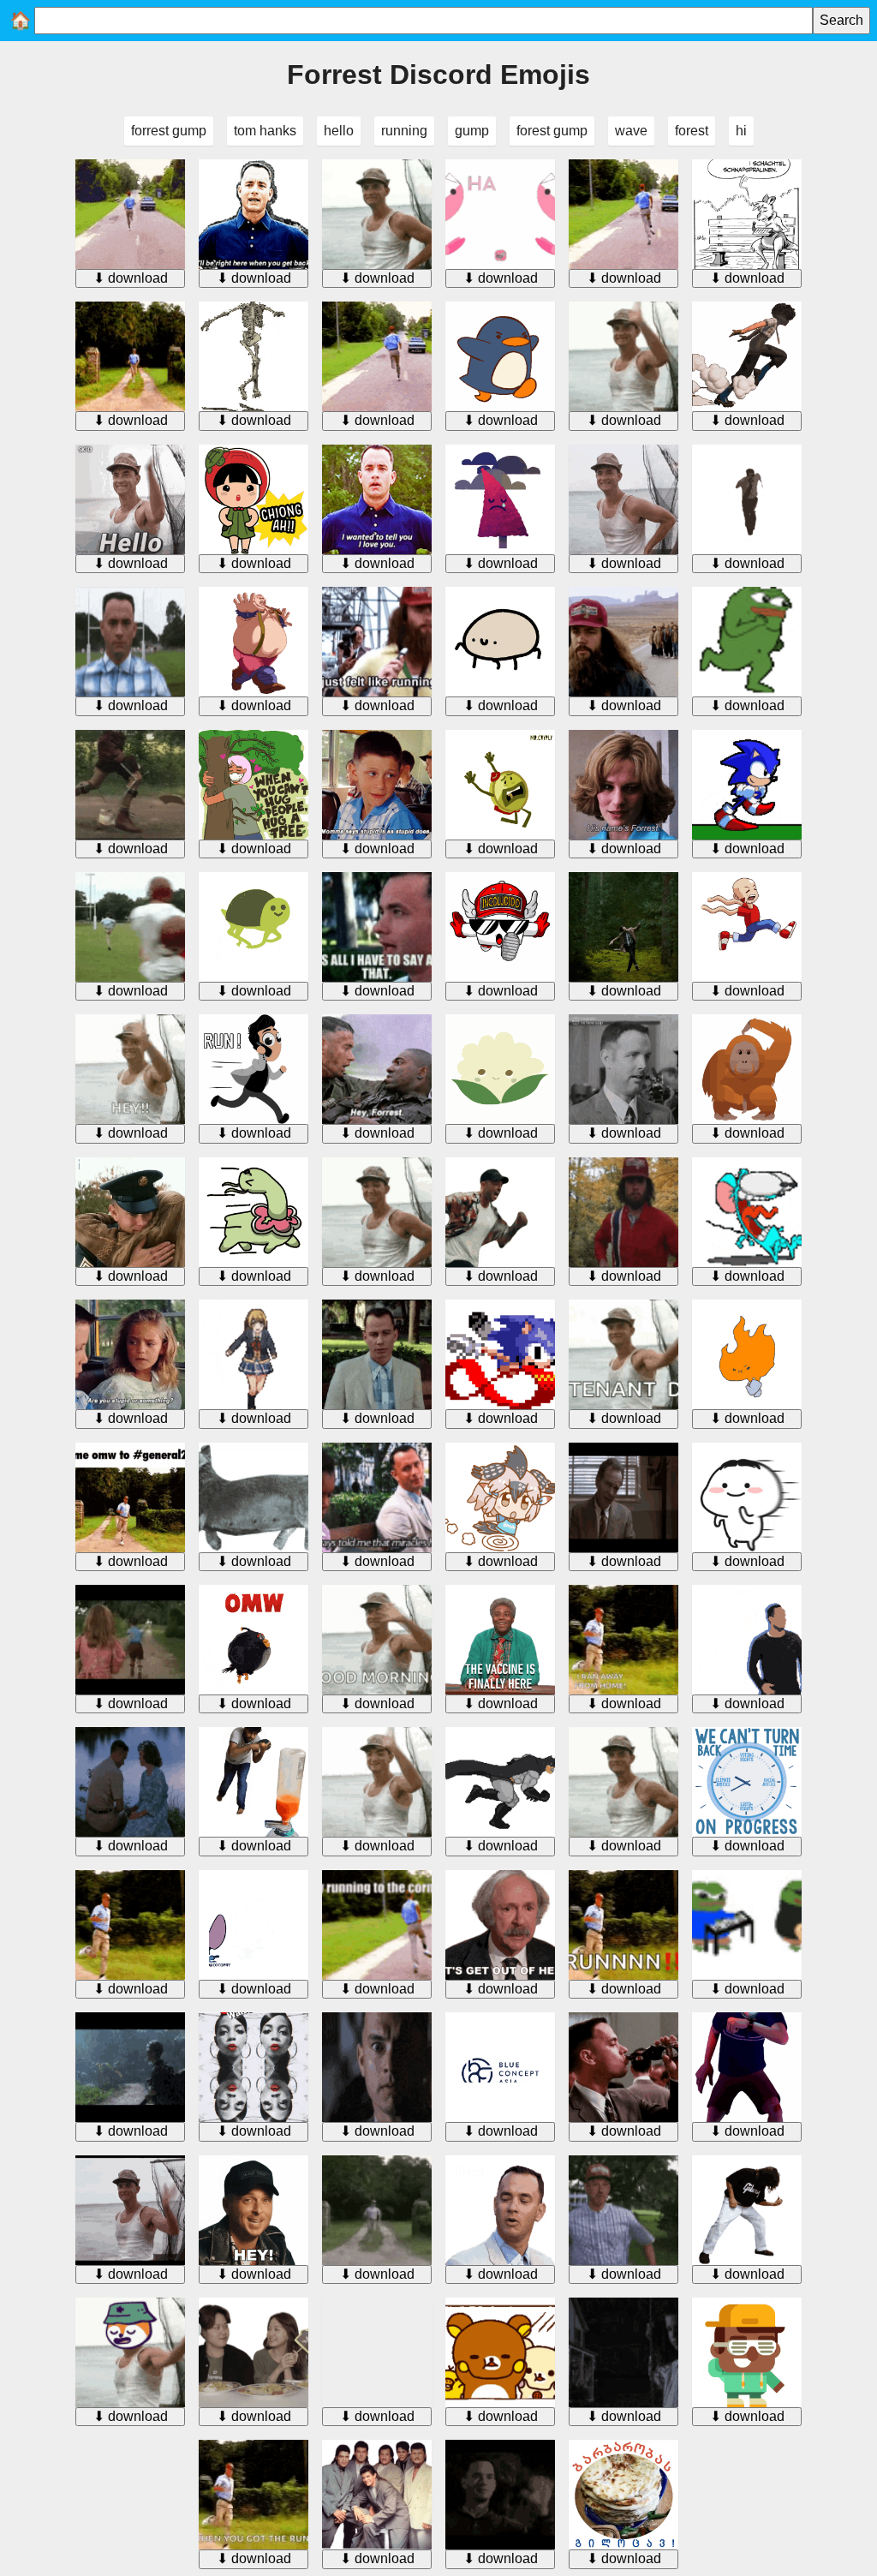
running (404, 131)
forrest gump (169, 131)
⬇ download (131, 278)
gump (472, 131)
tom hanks (265, 131)
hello (339, 131)
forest (692, 131)
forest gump (552, 131)
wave (631, 131)
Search (841, 20)
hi (741, 131)
